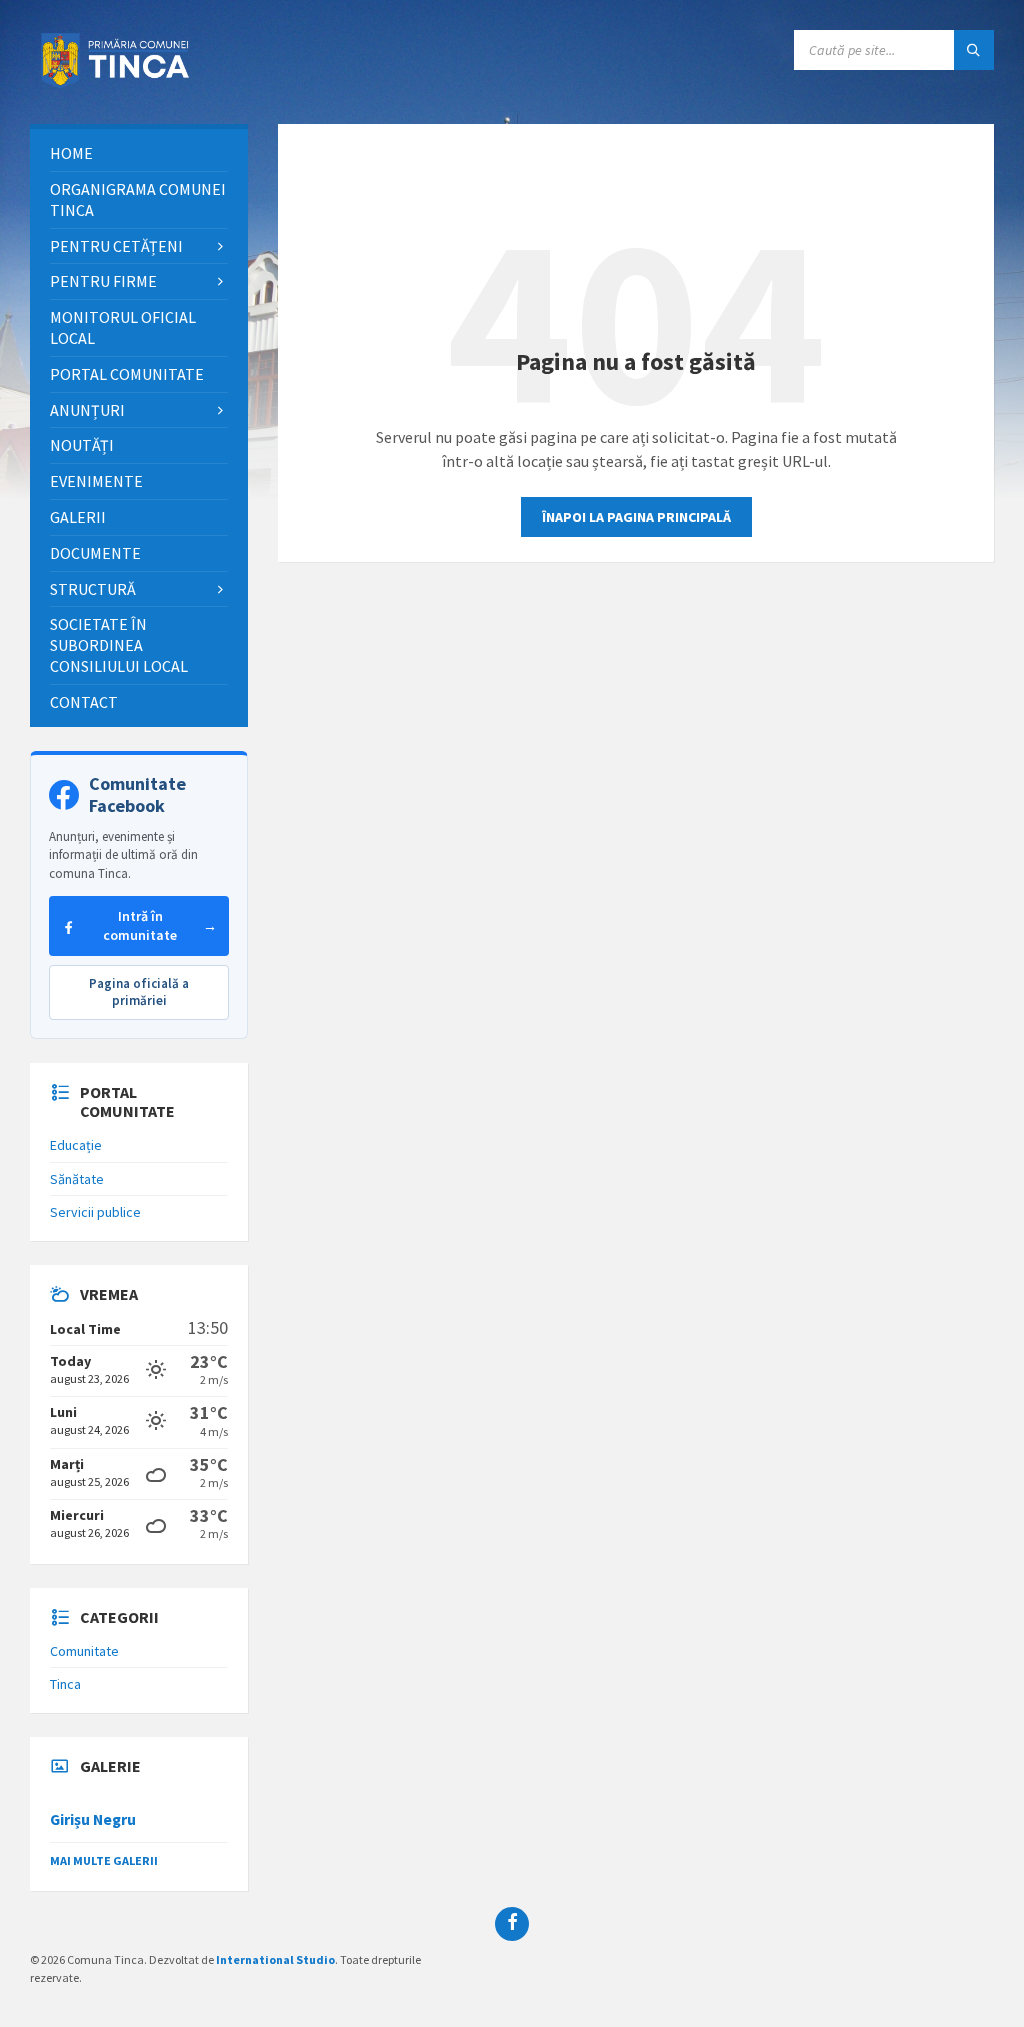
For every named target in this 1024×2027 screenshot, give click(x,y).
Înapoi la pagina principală (636, 517)
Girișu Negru (93, 1819)
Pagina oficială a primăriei (139, 992)
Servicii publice (95, 1212)
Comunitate (84, 1651)
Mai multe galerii (104, 1860)
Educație (76, 1145)
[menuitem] (139, 153)
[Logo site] (120, 85)
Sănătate (77, 1179)
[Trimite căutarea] (974, 50)
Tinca (65, 1684)
